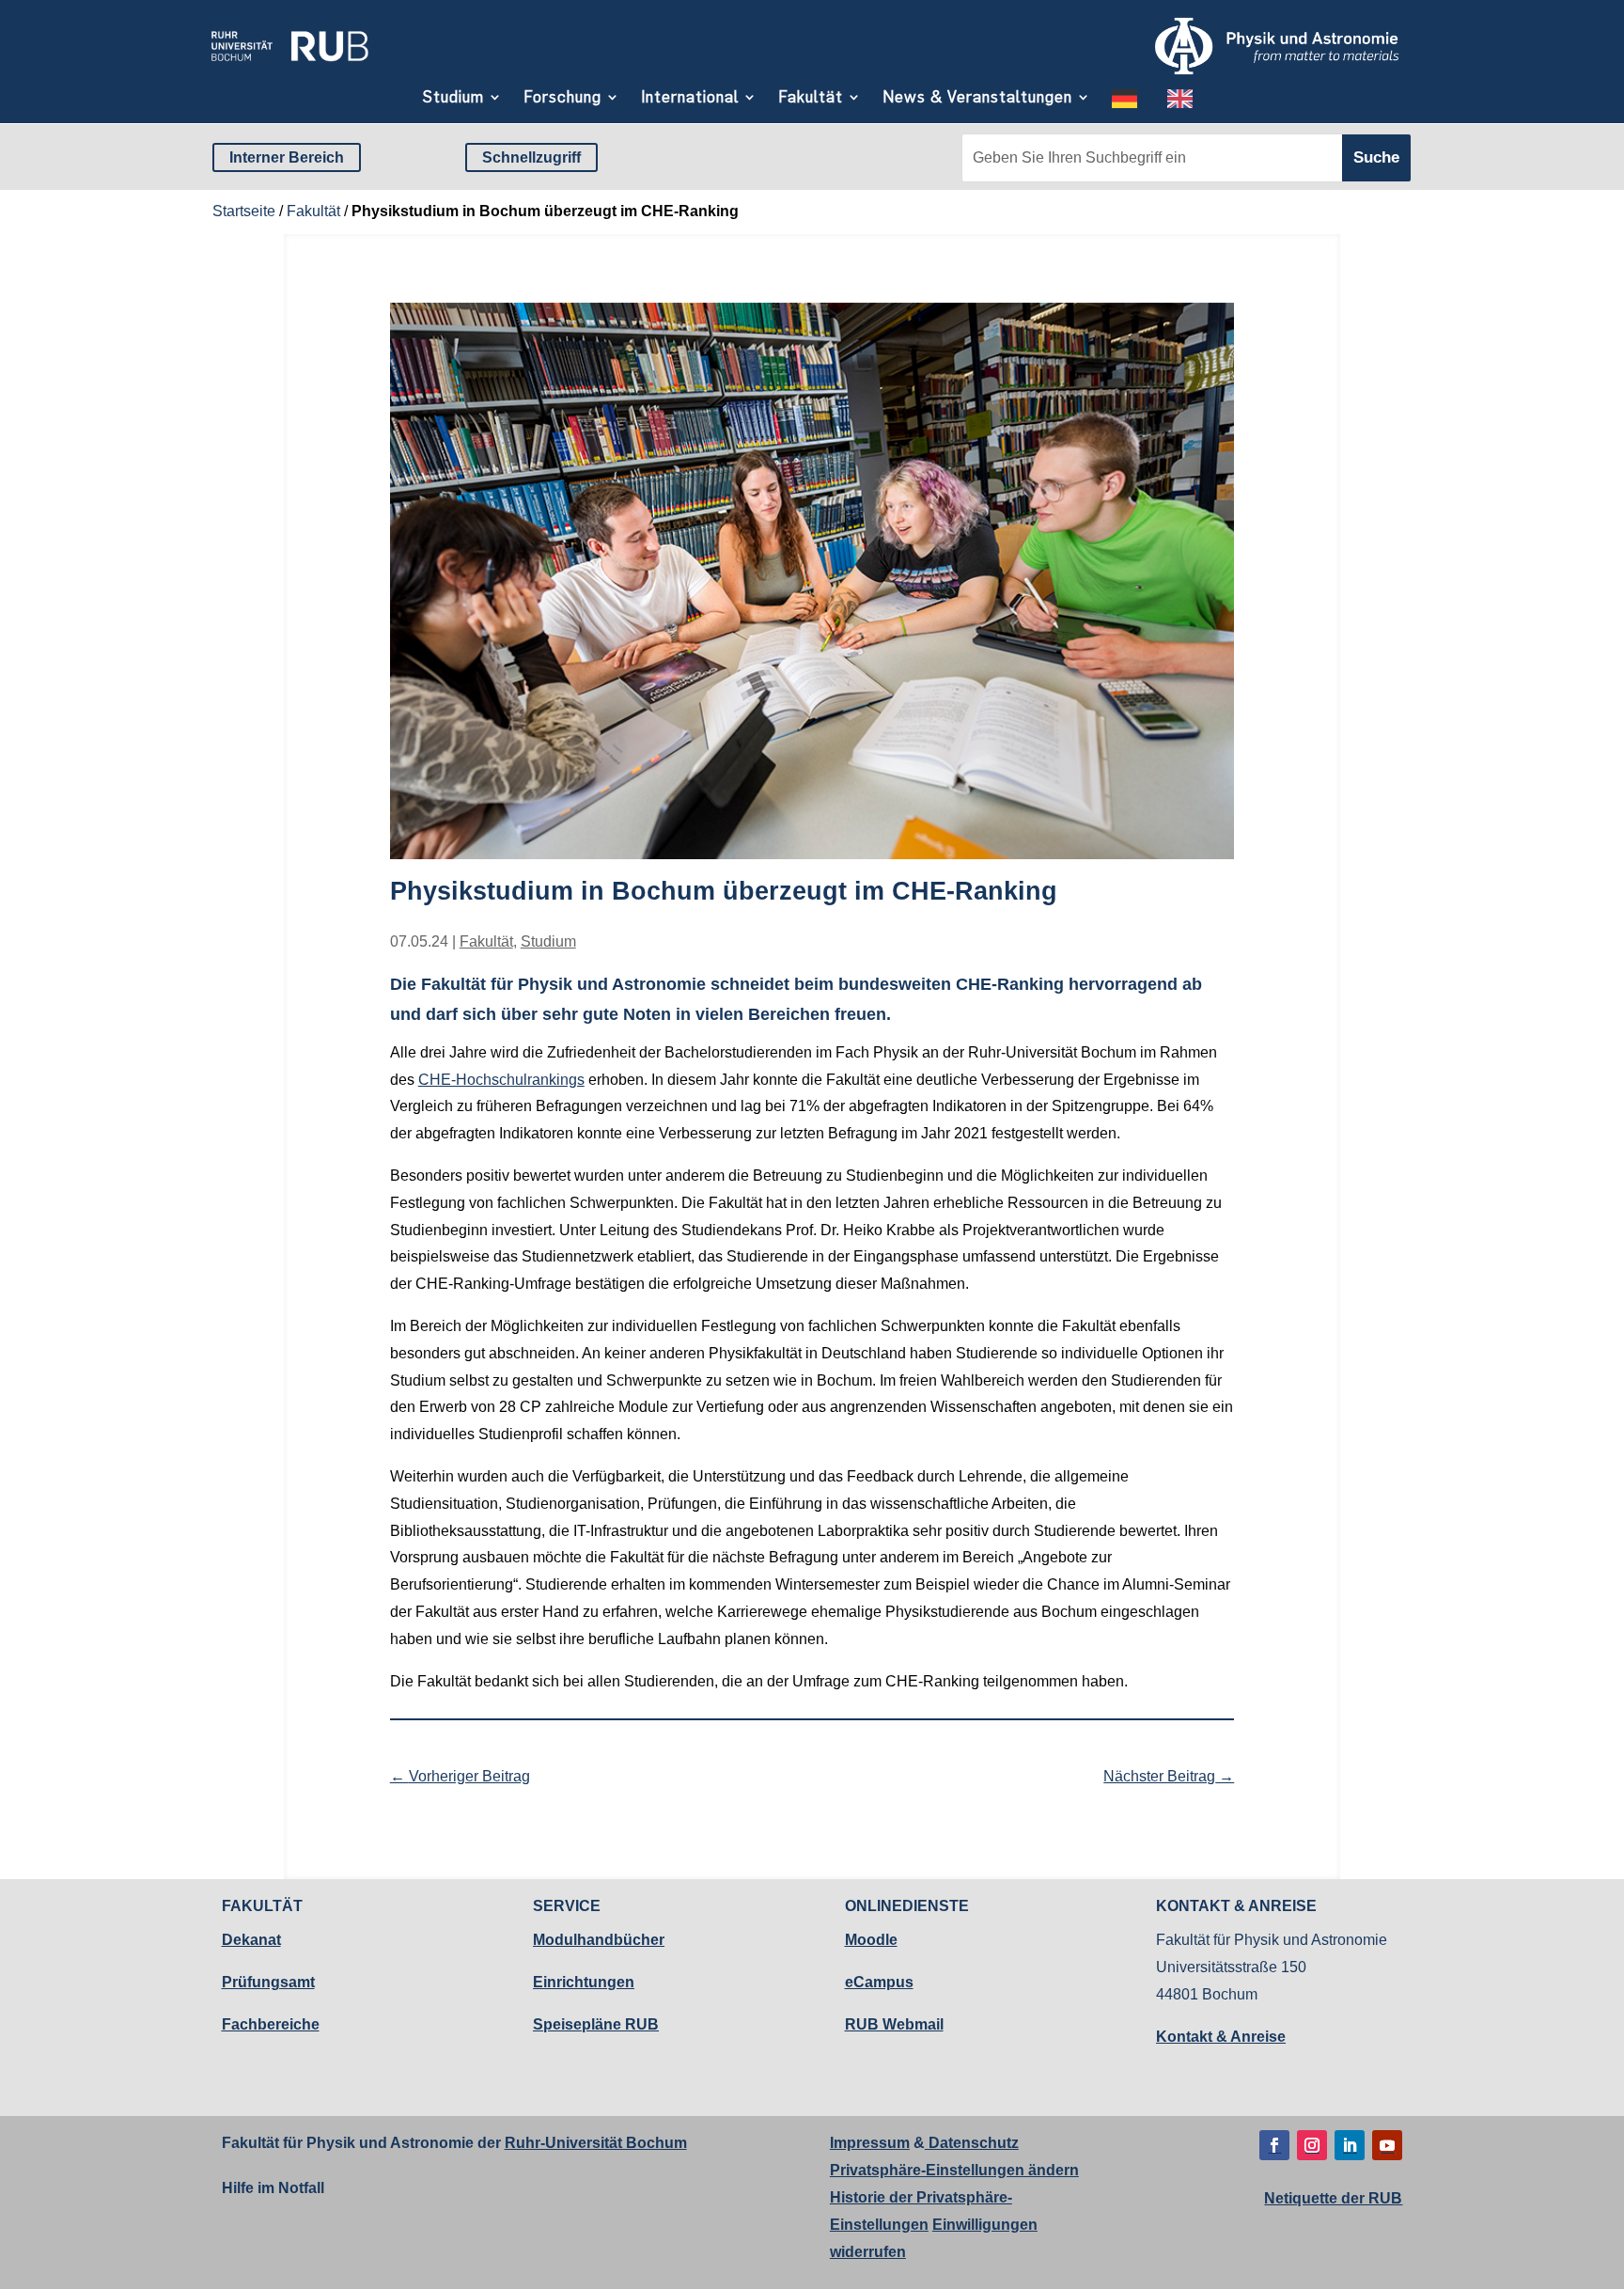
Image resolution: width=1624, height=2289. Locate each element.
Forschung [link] (562, 97)
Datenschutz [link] (972, 2143)
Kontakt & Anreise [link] (1221, 2037)
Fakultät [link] (811, 97)
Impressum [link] (870, 2143)
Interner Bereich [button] (287, 157)
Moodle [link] (871, 1940)
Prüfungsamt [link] (268, 1982)
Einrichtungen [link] (584, 1982)
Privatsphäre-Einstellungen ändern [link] (954, 2170)
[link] (289, 68)
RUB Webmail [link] (894, 2024)
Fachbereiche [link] (271, 2024)
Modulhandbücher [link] (599, 1940)
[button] (1274, 2145)
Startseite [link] (244, 211)
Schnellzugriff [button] (531, 157)
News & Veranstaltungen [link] (977, 97)
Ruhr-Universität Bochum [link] (596, 2143)
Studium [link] (453, 97)
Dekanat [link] (251, 1940)
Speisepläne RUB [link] (596, 2024)
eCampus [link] (879, 1982)
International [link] (690, 97)
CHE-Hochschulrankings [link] (501, 1080)
